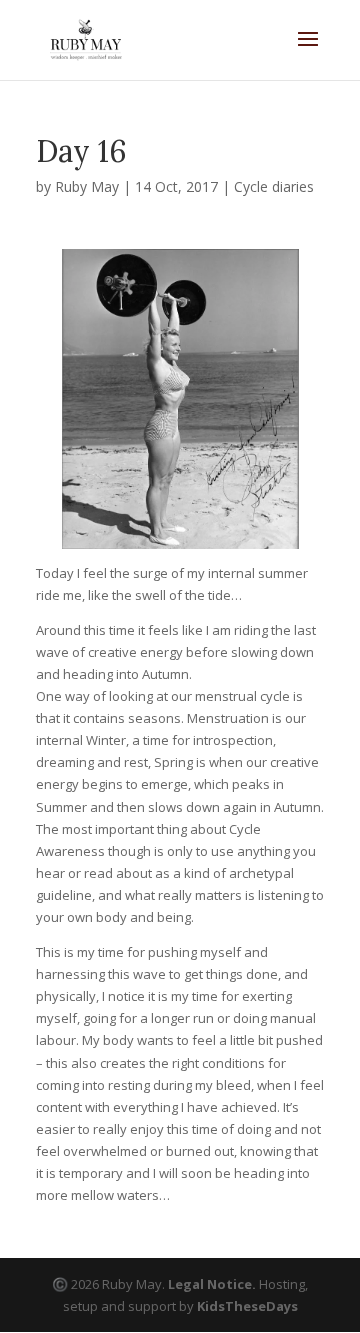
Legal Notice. (212, 1284)
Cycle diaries (274, 186)
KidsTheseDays (247, 1306)
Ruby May (87, 186)
